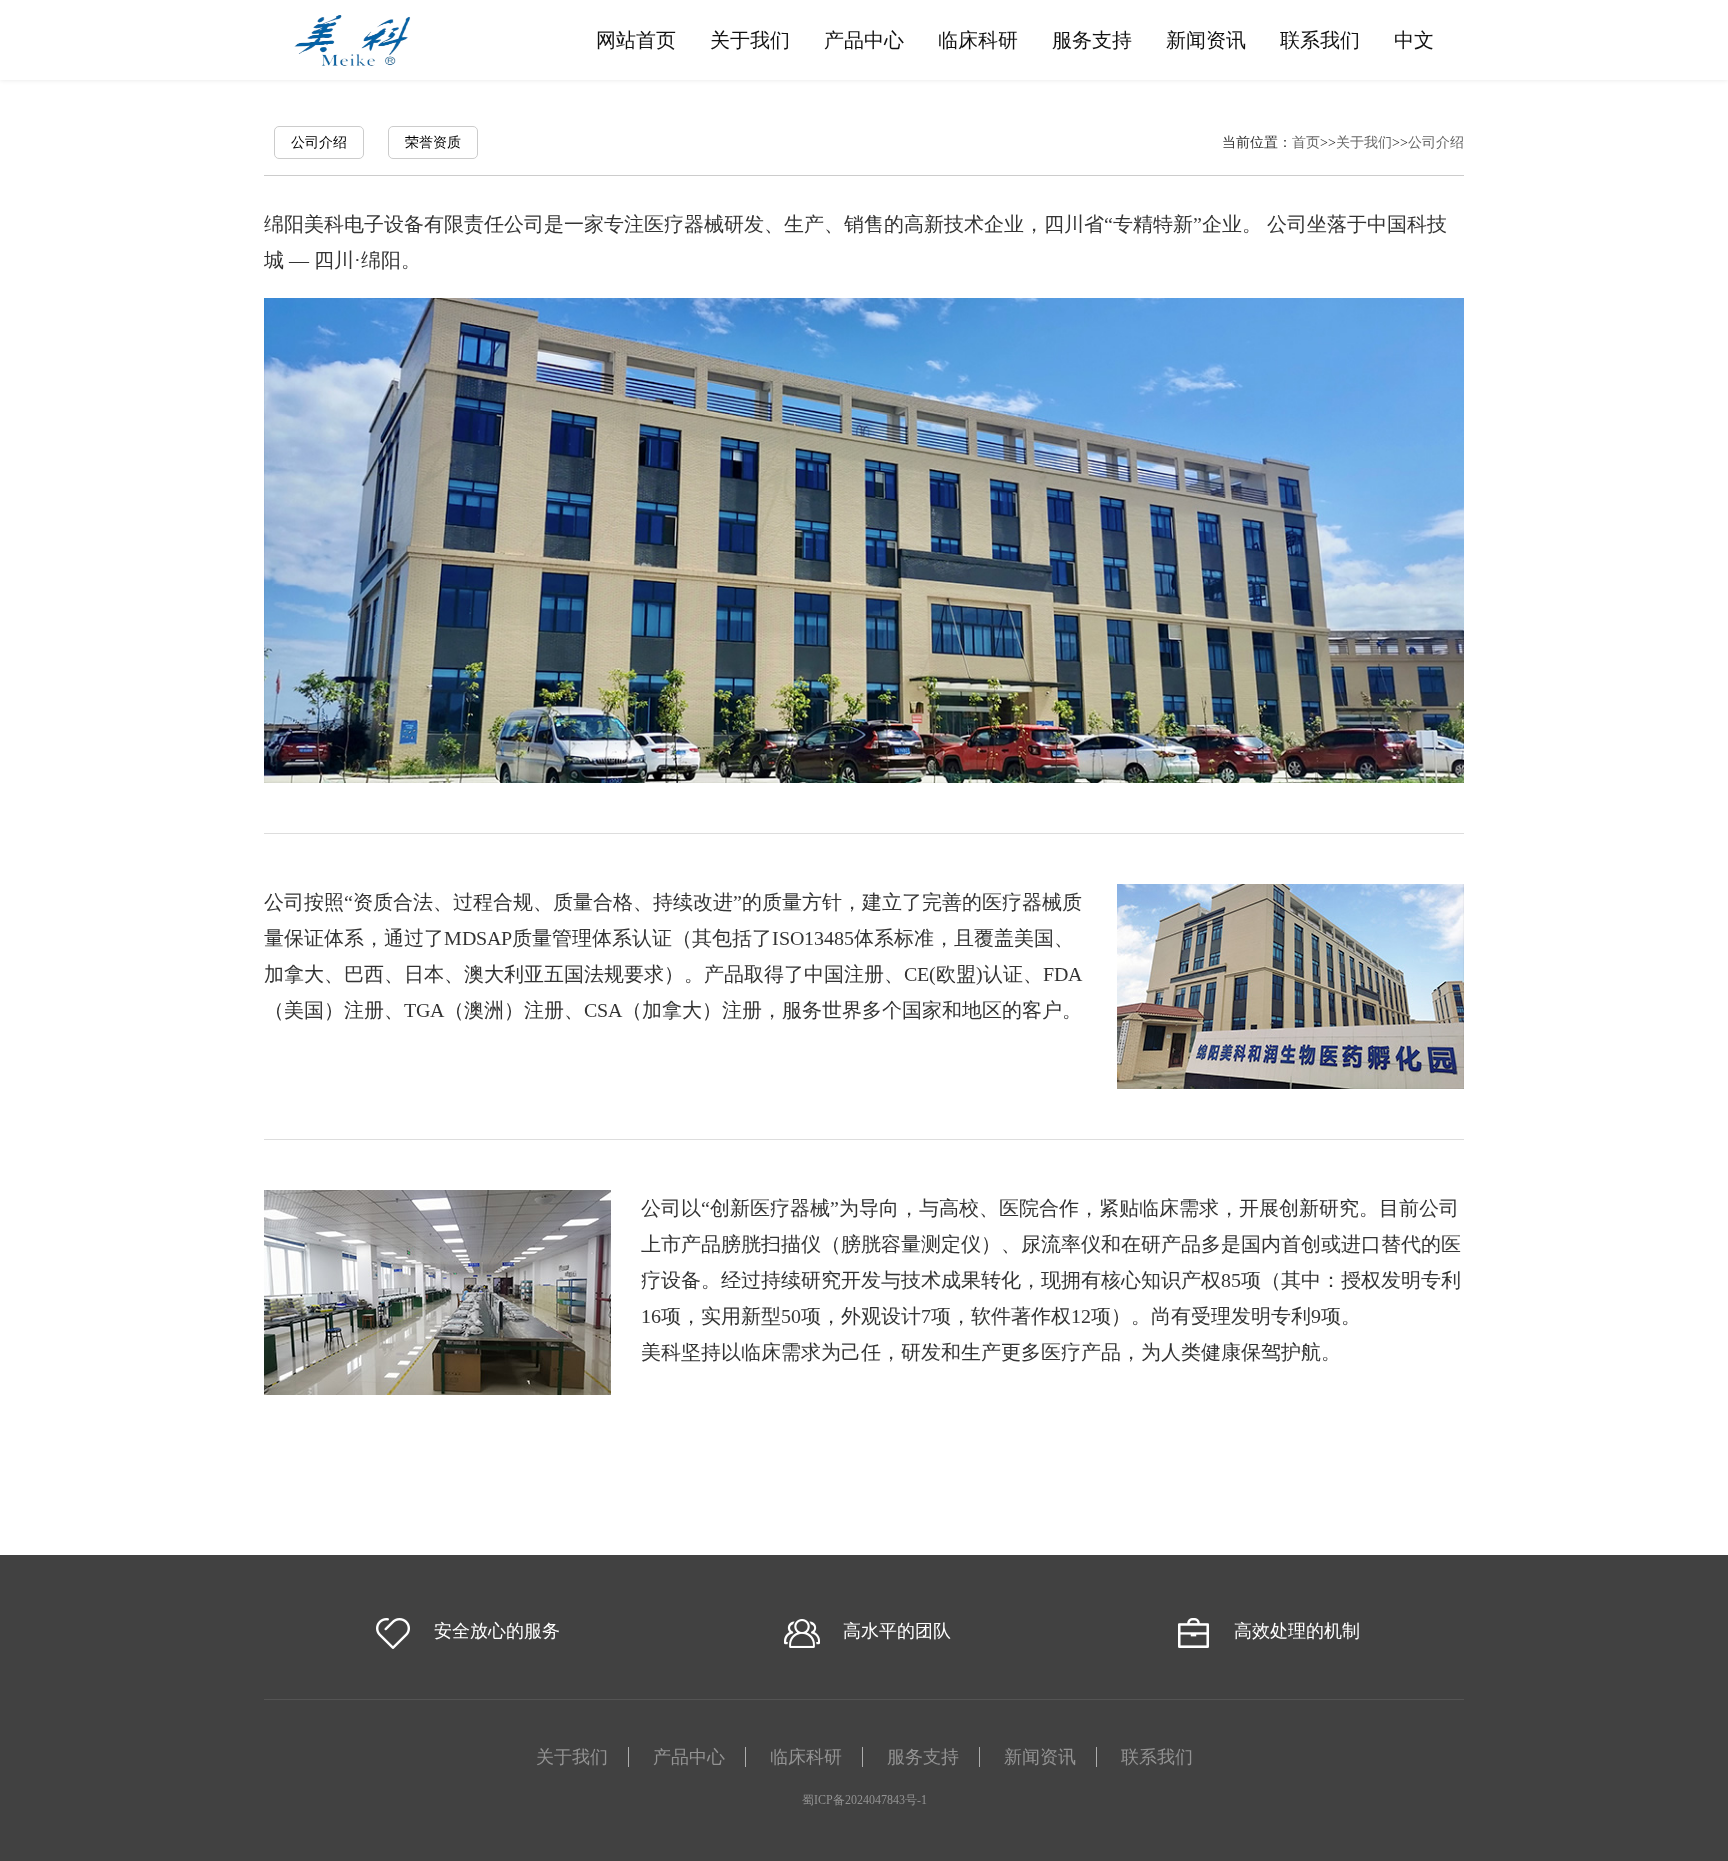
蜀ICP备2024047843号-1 (864, 1800)
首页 (1306, 142)
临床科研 (978, 40)
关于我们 (750, 40)
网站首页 (636, 40)
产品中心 (864, 40)
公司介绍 (319, 142)
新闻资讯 (1206, 40)
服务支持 (1092, 40)
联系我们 (1320, 40)
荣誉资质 (433, 142)
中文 (1414, 40)
